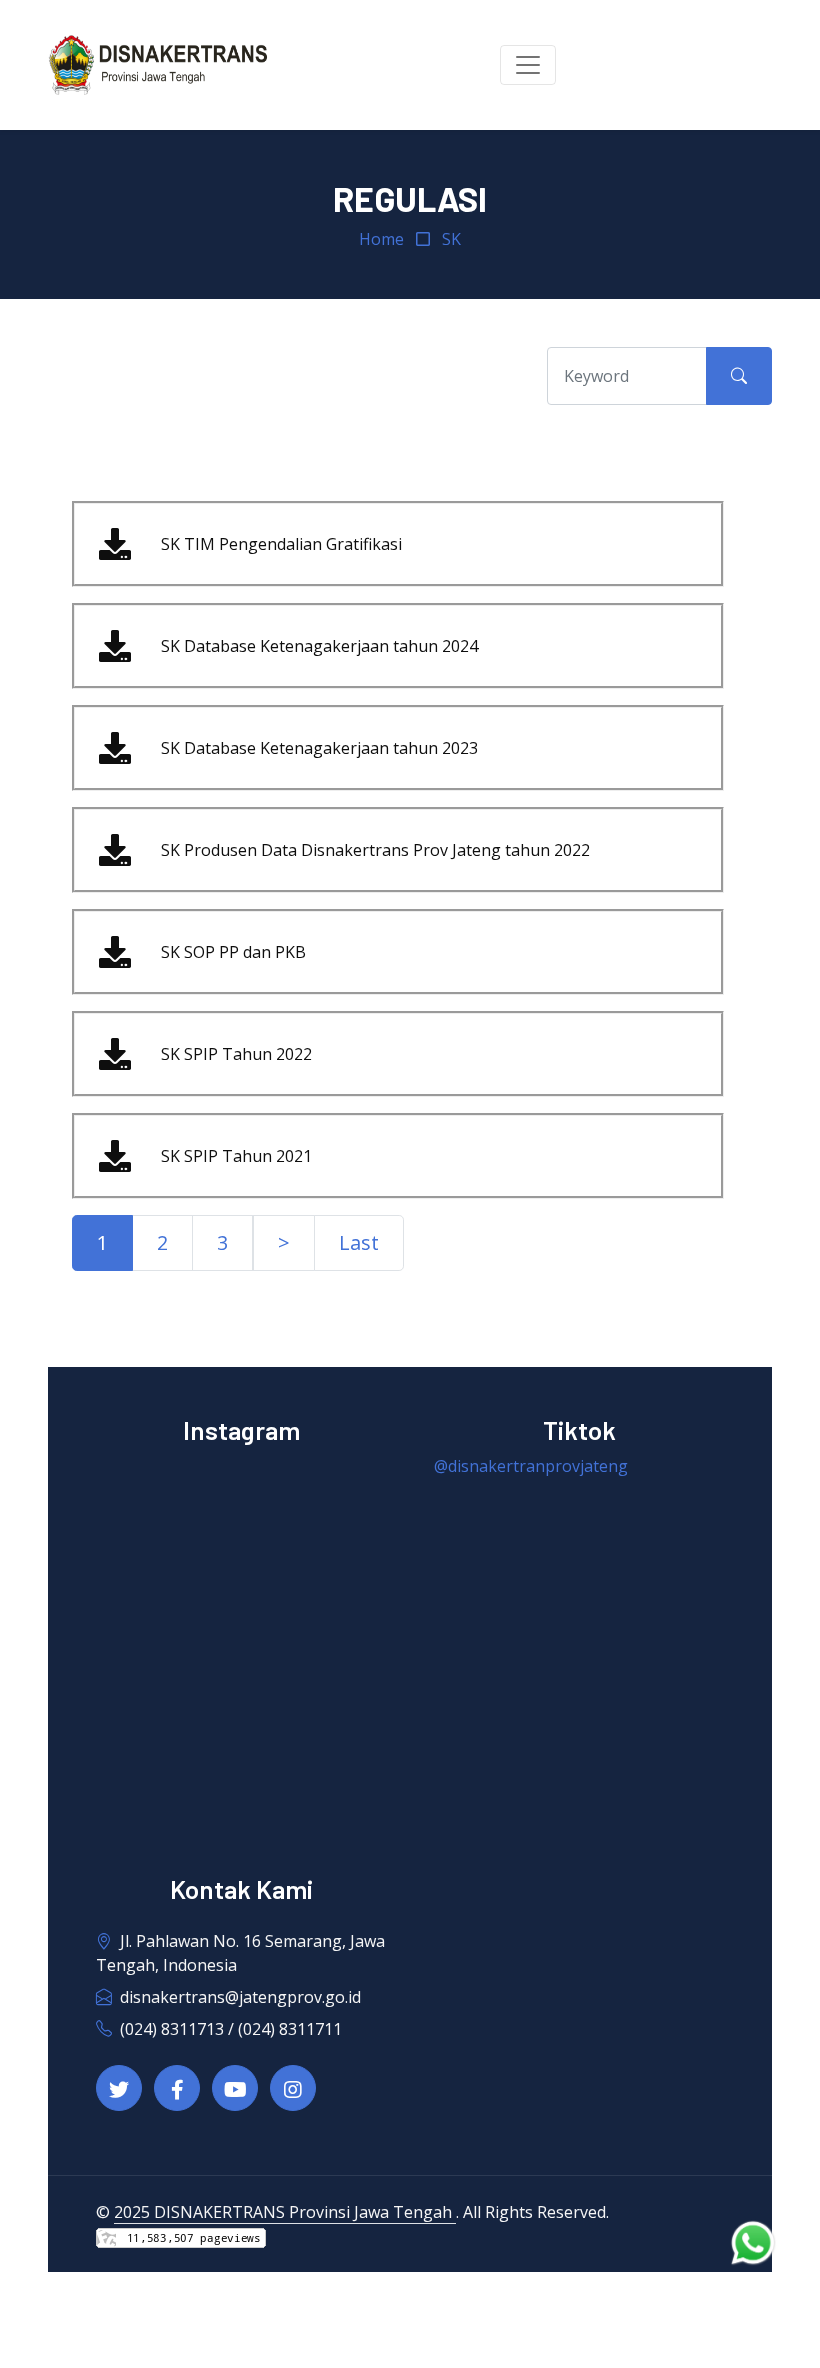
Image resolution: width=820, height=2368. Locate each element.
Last (359, 1242)
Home (381, 239)
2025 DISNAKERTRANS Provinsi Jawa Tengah (285, 2212)
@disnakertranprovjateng (531, 1466)
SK (451, 239)
